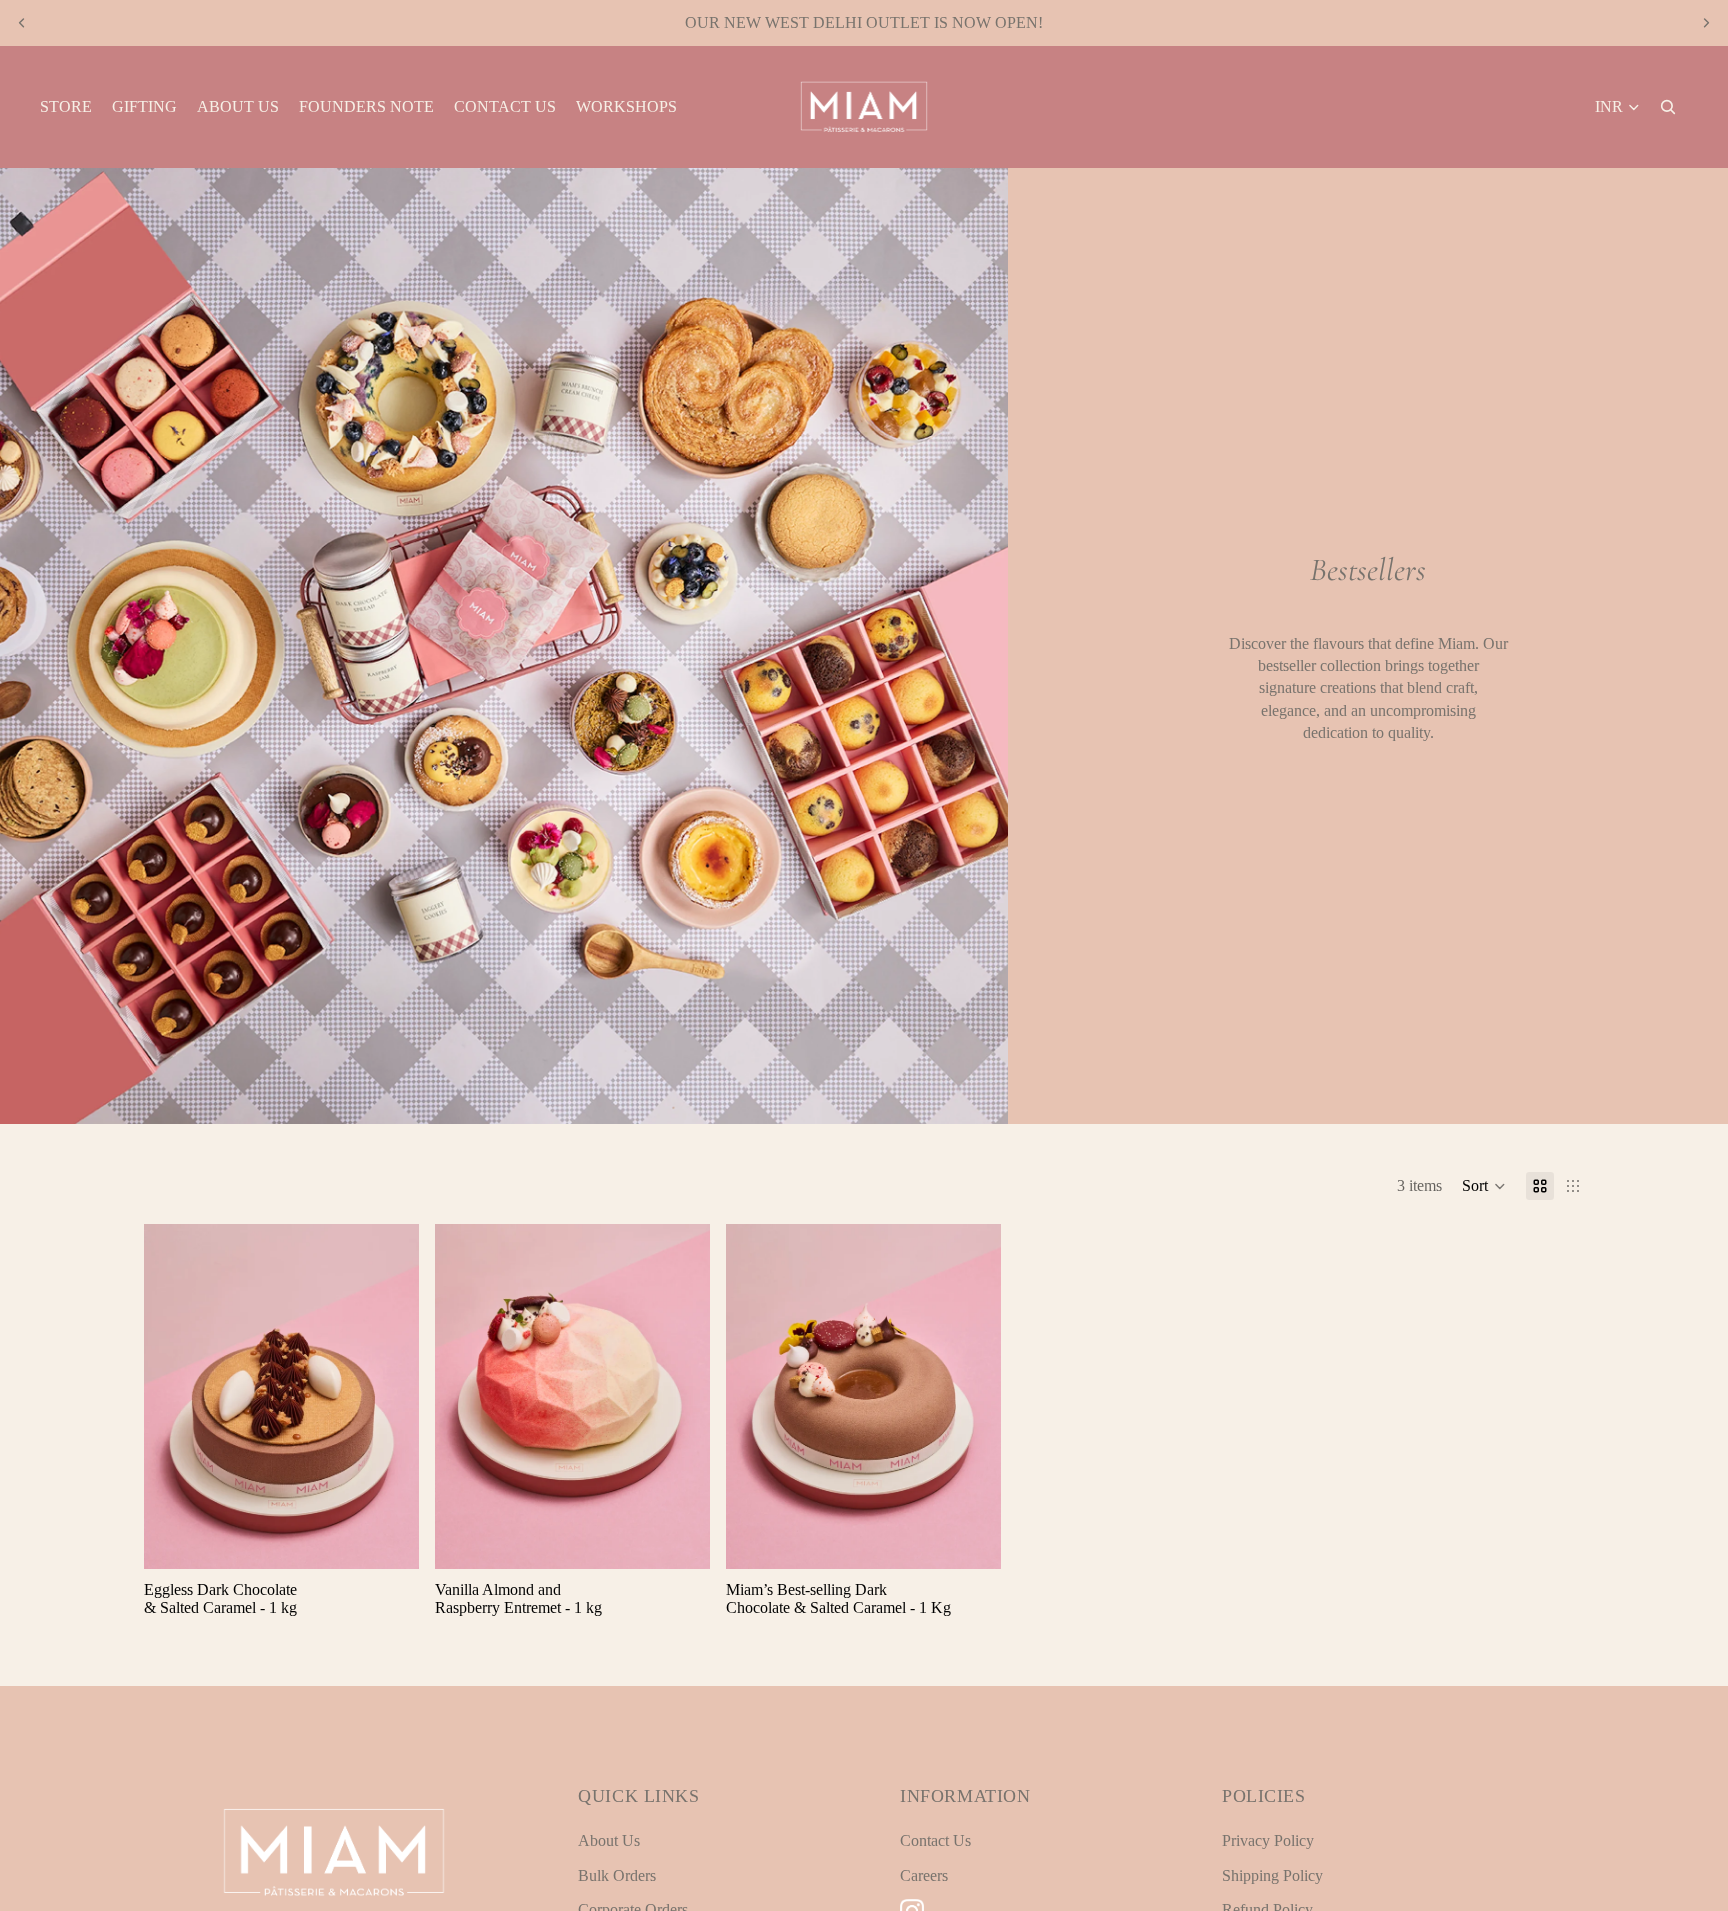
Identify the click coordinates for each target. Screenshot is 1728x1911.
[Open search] (1668, 107)
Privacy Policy (1268, 1840)
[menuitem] (66, 107)
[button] (1484, 1186)
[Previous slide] (22, 23)
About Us (609, 1840)
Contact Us (935, 1840)
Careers (924, 1875)
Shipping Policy (1272, 1875)
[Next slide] (1706, 23)
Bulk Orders (617, 1875)
